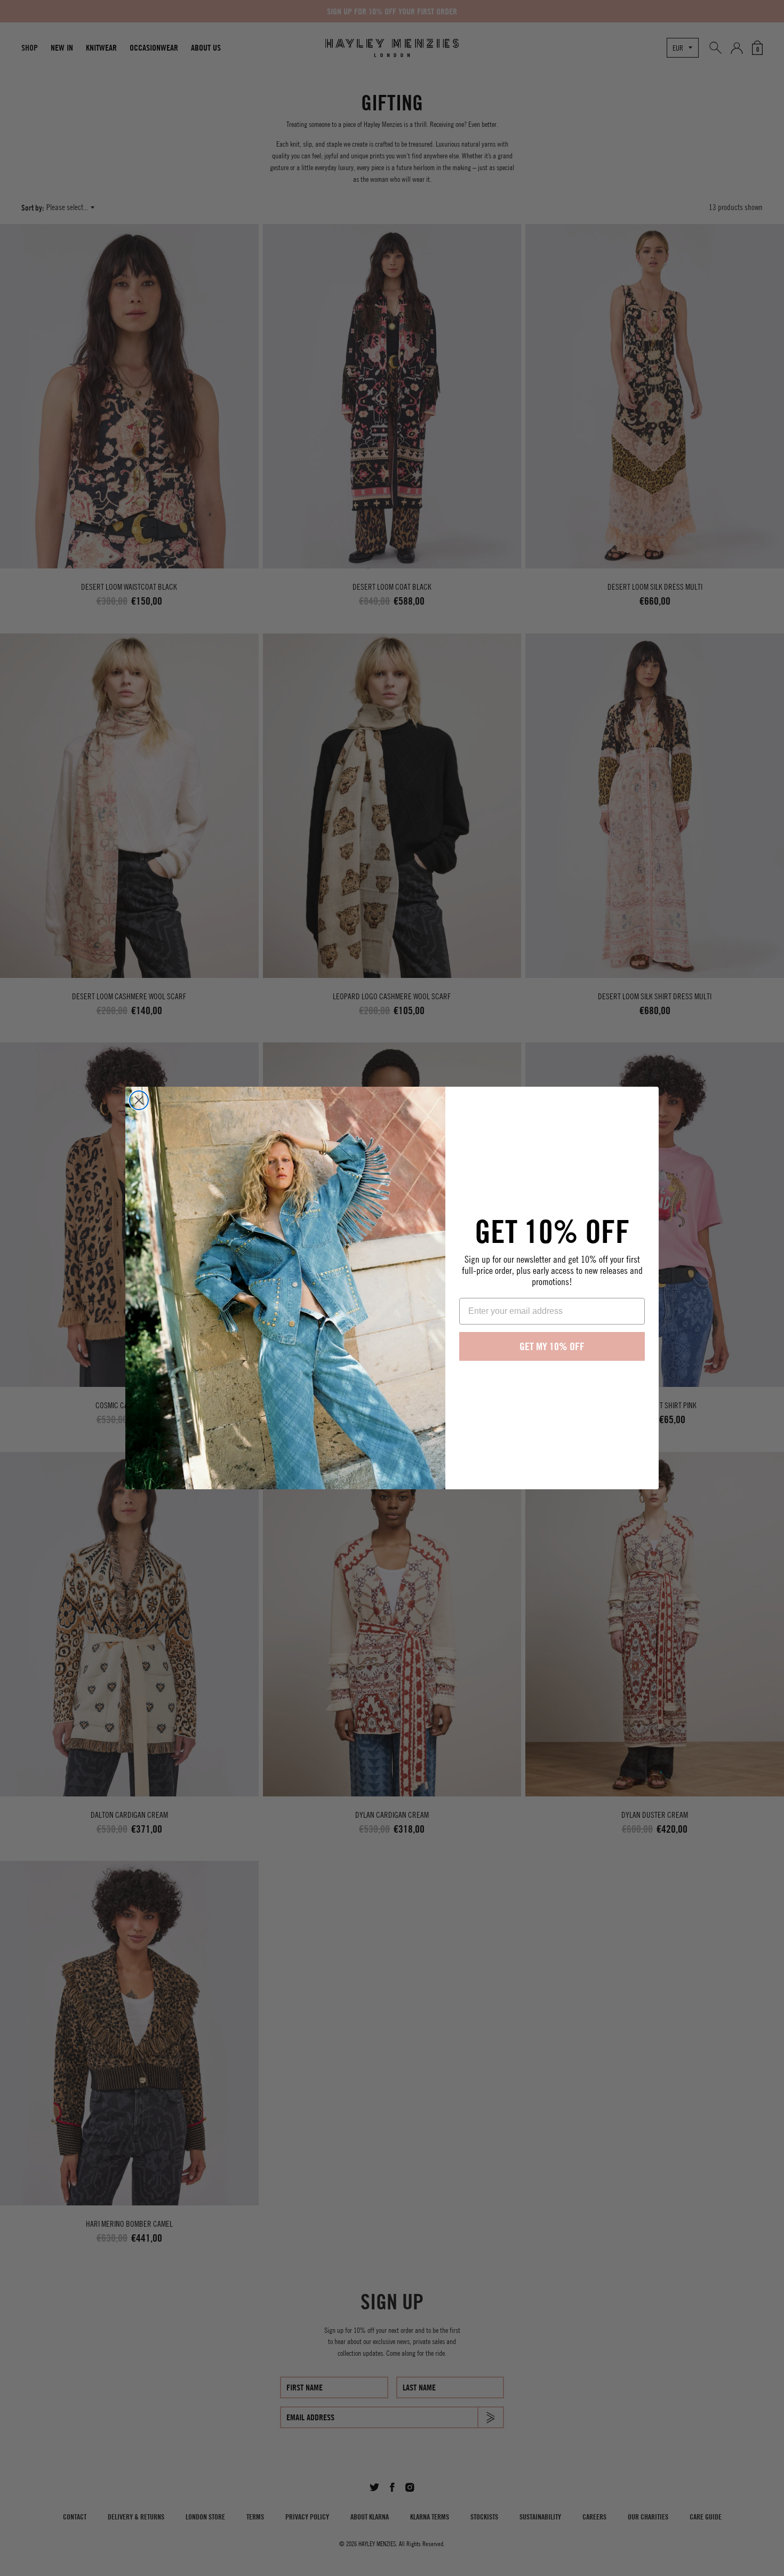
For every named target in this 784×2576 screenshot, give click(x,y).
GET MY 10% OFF (552, 1346)
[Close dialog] (139, 1100)
